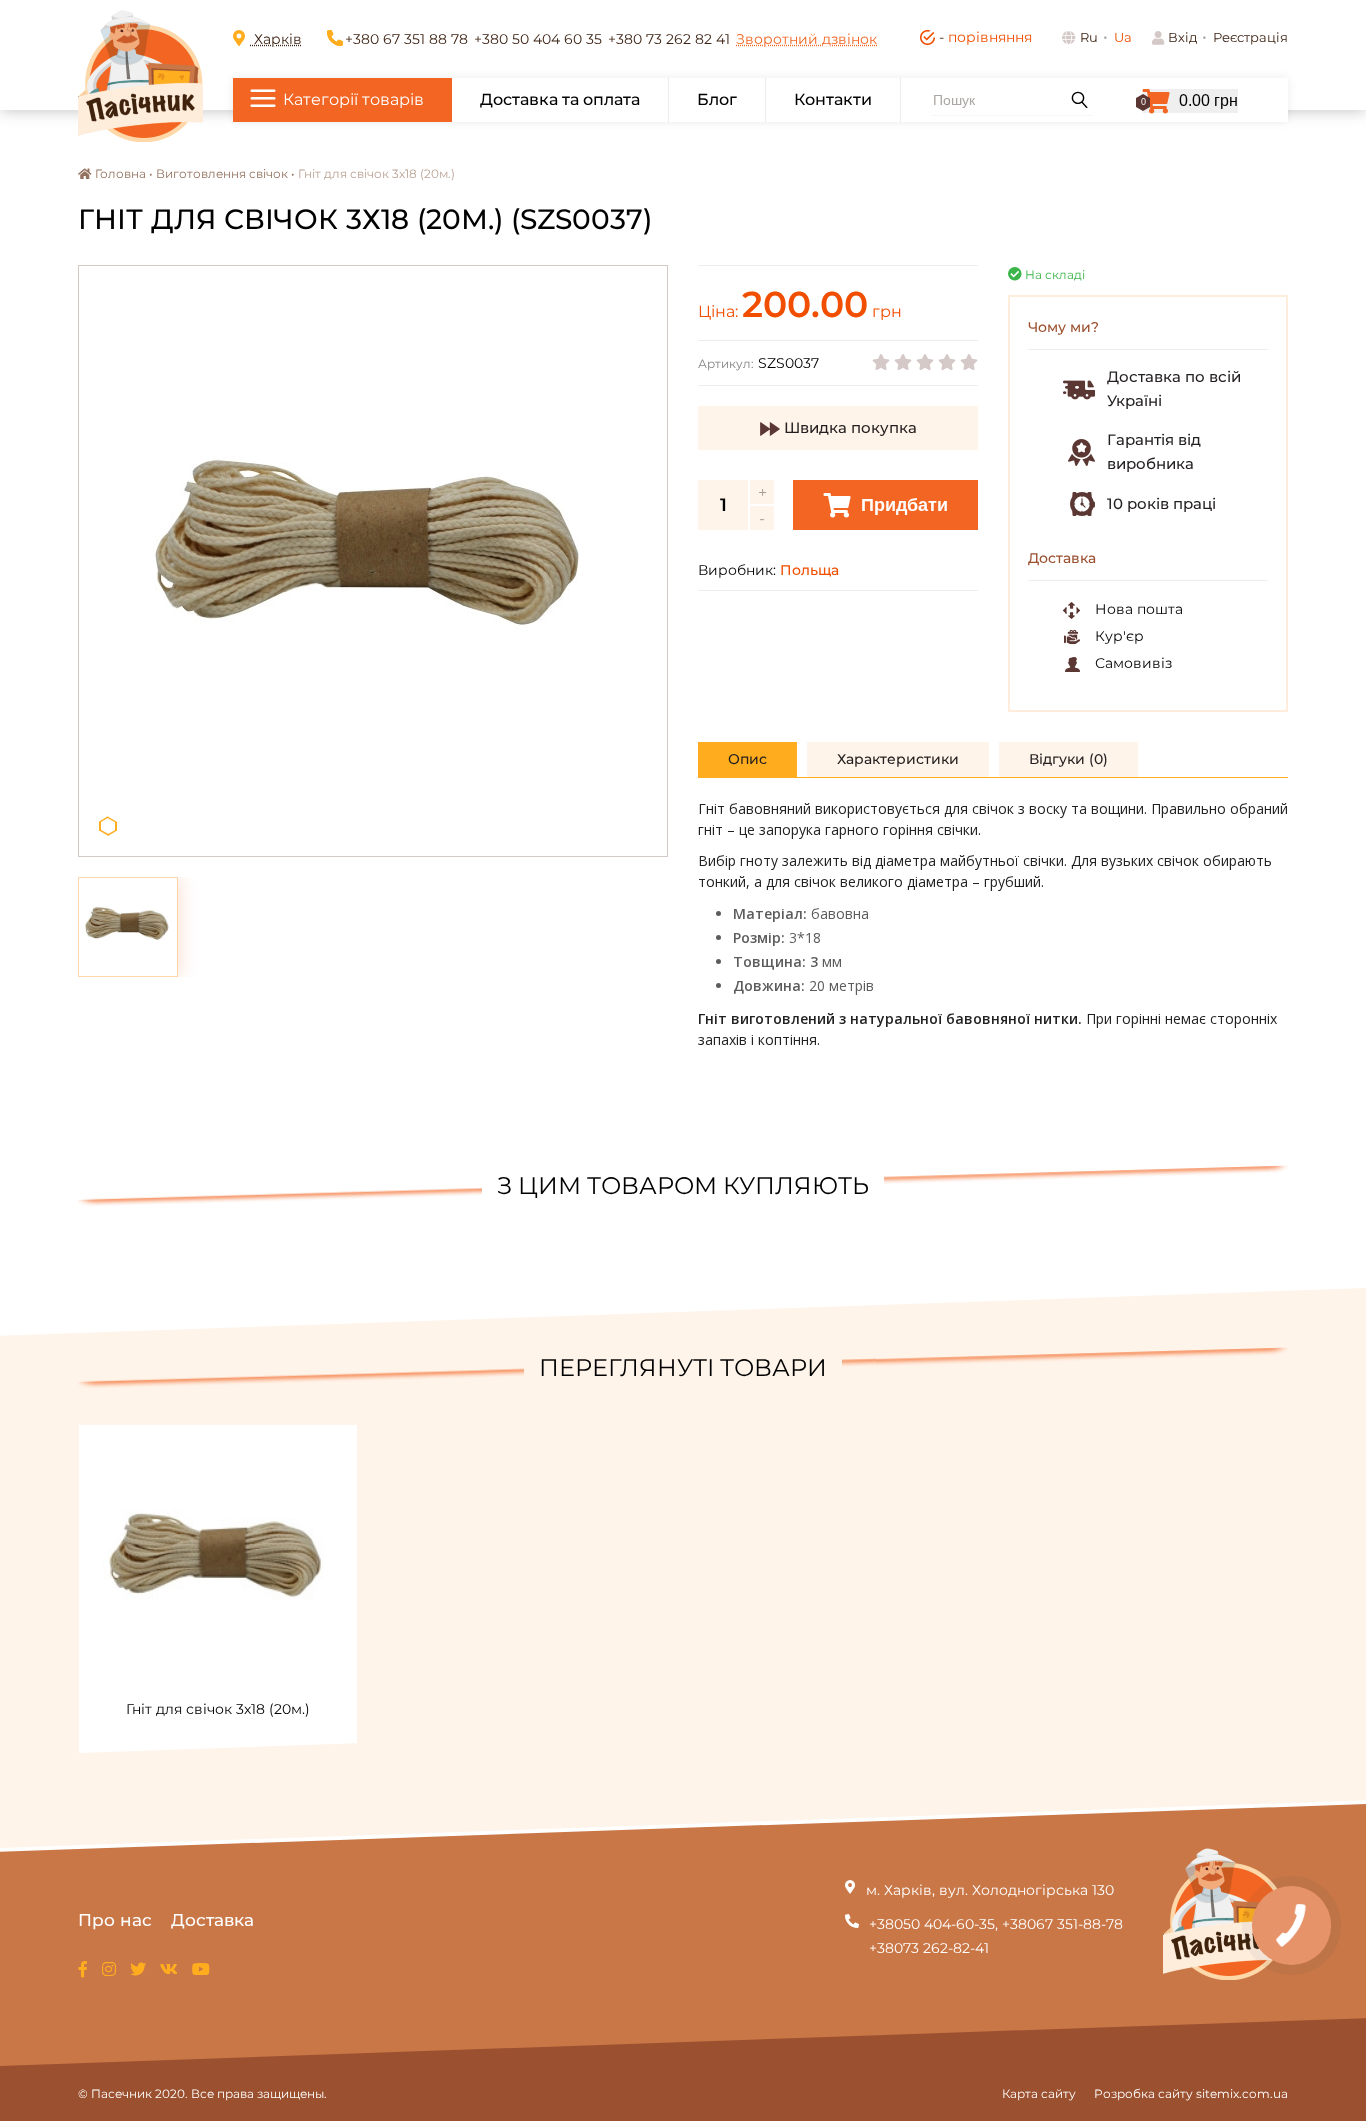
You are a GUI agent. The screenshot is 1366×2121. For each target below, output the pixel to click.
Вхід (1182, 37)
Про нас (115, 1920)
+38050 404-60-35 (932, 1924)
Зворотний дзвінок (806, 39)
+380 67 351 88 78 (406, 39)
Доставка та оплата (560, 99)
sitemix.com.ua (1242, 2093)
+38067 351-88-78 (1062, 1924)
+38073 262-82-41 (929, 1948)
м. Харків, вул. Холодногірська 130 (990, 1890)
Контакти (833, 99)
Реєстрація (1250, 37)
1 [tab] (108, 826)
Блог (717, 99)
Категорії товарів (353, 99)
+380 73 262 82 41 (669, 39)
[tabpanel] (373, 561)
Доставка (212, 1920)
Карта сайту (1039, 2093)
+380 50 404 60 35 (538, 39)
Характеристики (898, 759)
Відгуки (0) (1068, 759)
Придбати (902, 505)
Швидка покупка (848, 427)
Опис (747, 759)
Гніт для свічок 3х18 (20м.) (218, 1709)
